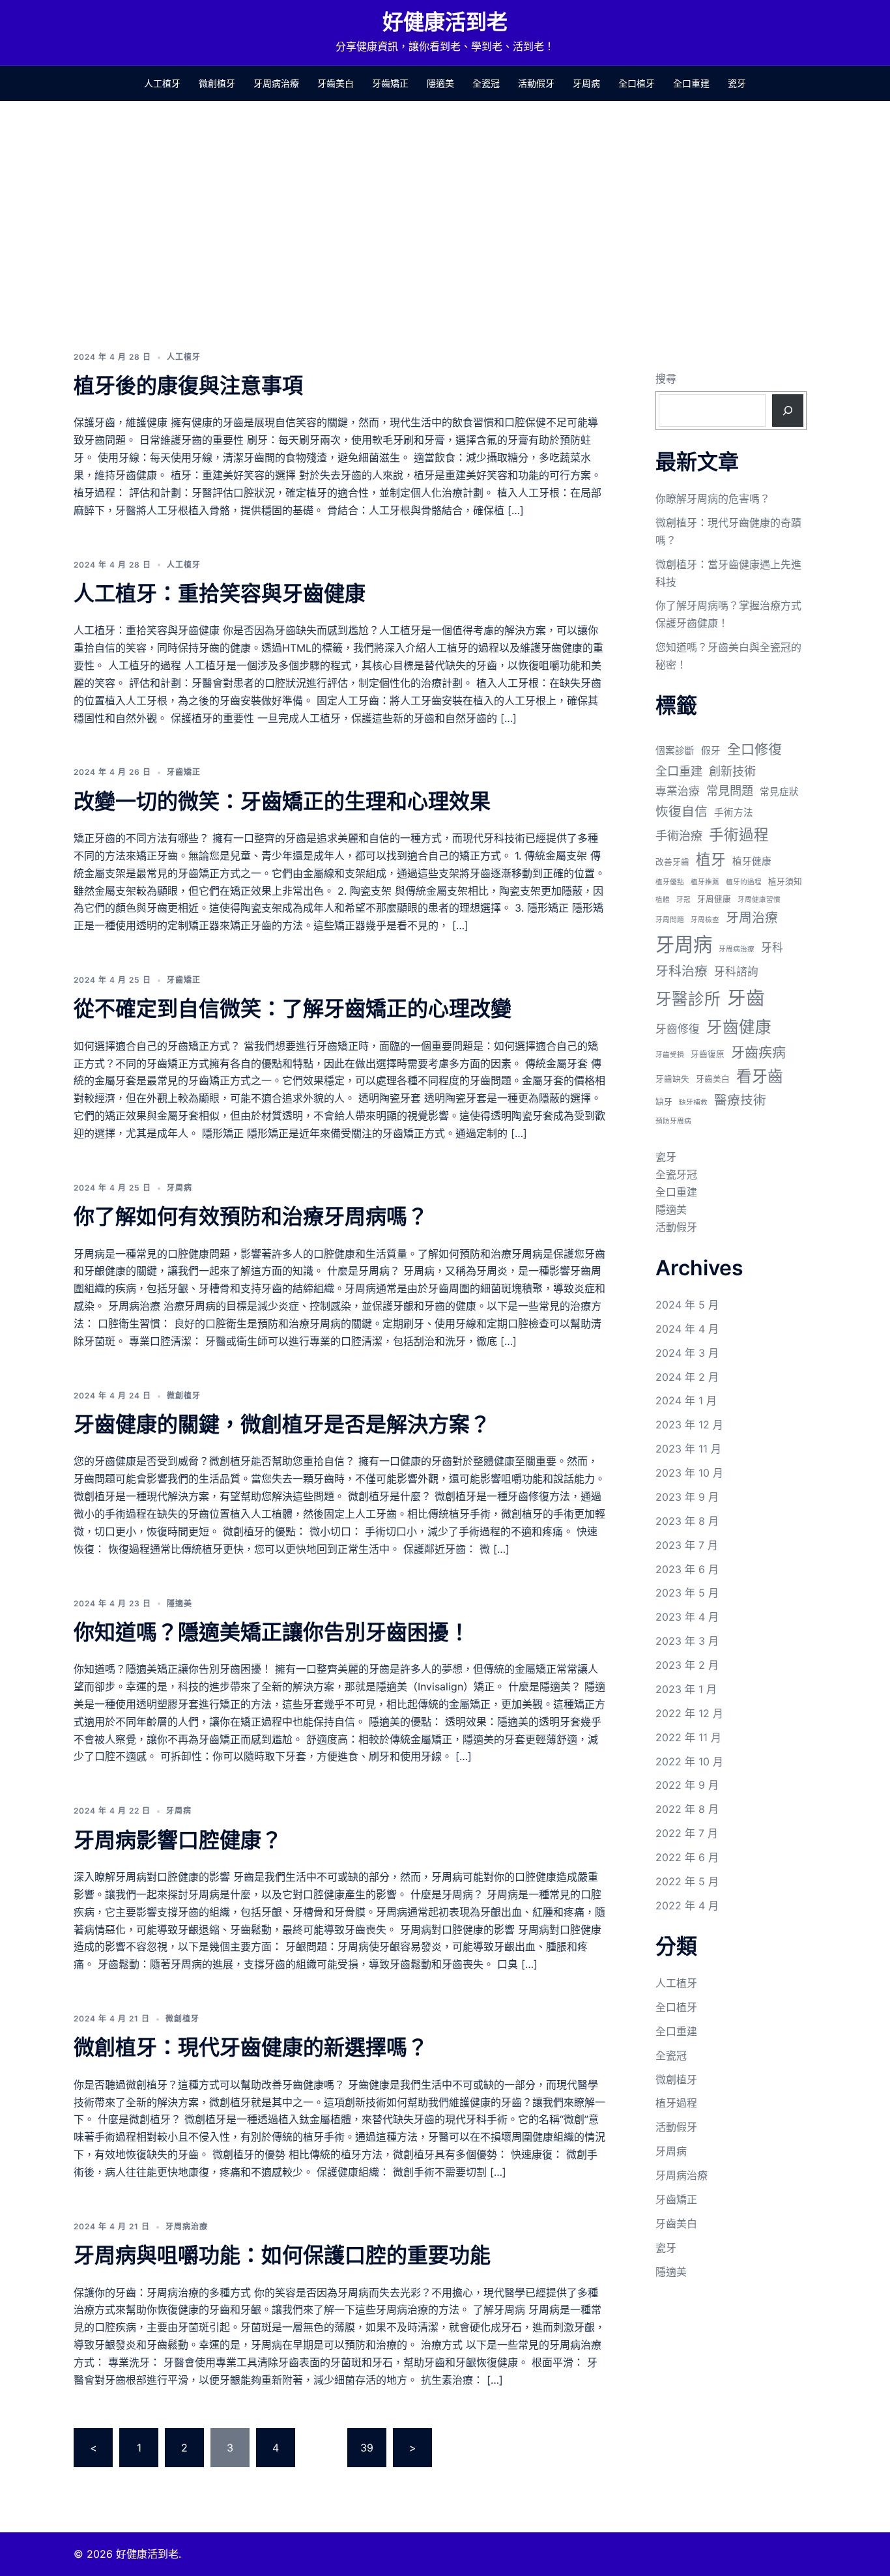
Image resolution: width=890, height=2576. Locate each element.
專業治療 (678, 791)
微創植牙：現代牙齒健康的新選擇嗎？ (251, 2047)
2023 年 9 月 (687, 1497)
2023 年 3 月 (687, 1641)
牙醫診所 (688, 999)
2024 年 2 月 (687, 1377)
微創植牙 (217, 83)
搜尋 (666, 379)
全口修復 (754, 749)
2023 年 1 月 (686, 1689)
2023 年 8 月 (687, 1521)
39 (367, 2448)
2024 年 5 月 (687, 1305)
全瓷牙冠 (676, 1174)
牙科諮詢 (736, 972)
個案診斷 (675, 751)
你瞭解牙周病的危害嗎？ (713, 499)
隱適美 (440, 83)
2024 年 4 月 (687, 1329)
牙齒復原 (708, 1054)
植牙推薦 (705, 882)
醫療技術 (740, 1100)
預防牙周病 (673, 1121)
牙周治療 (752, 918)
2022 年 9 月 (687, 1785)
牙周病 (586, 83)
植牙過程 (676, 2103)
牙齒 (746, 998)
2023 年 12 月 (689, 1425)
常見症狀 (779, 792)
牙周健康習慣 (759, 900)
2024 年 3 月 (687, 1353)
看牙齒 (760, 1076)
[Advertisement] (445, 199)
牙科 (772, 948)
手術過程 (739, 834)
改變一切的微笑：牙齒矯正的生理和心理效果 (282, 801)
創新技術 (732, 771)
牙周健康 (714, 899)
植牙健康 (752, 861)
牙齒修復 (678, 1029)
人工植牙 (162, 83)
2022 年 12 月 (689, 1713)
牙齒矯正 (390, 83)
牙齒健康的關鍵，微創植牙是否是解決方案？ (282, 1424)
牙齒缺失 (672, 1079)
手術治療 (679, 835)
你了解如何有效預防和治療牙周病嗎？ (251, 1216)
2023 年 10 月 (689, 1473)
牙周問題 (670, 920)
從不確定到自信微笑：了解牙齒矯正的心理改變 (293, 1008)
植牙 (711, 859)
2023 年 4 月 (687, 1617)
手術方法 (734, 813)
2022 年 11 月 (688, 1737)
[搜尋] (788, 411)
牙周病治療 (276, 83)
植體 (663, 900)
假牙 (711, 751)
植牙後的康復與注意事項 (188, 385)
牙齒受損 (670, 1055)
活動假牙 (536, 83)
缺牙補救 (693, 1102)
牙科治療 (682, 971)
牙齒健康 (739, 1027)
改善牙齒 (672, 862)
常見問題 (730, 790)
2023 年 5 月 (687, 1593)
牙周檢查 (705, 920)
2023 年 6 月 (687, 1569)
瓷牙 (737, 83)
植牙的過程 (744, 882)
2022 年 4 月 (687, 1905)
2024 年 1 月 (686, 1400)
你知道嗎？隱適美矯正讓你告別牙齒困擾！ (272, 1632)
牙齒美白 (336, 83)
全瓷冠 (486, 83)
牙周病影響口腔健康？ (178, 1840)
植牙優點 (670, 882)
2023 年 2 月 (687, 1665)
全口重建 (691, 83)
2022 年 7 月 (687, 1833)
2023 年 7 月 (687, 1545)
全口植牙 (637, 83)
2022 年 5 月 (687, 1881)
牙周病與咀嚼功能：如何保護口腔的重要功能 (282, 2255)
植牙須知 (785, 881)
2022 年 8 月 (687, 1809)
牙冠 (683, 900)
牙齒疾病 (758, 1052)
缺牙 (664, 1102)
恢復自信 (682, 811)
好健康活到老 (445, 22)
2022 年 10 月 (689, 1761)
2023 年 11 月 (688, 1449)
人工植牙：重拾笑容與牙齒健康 (220, 593)
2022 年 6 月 (687, 1857)
